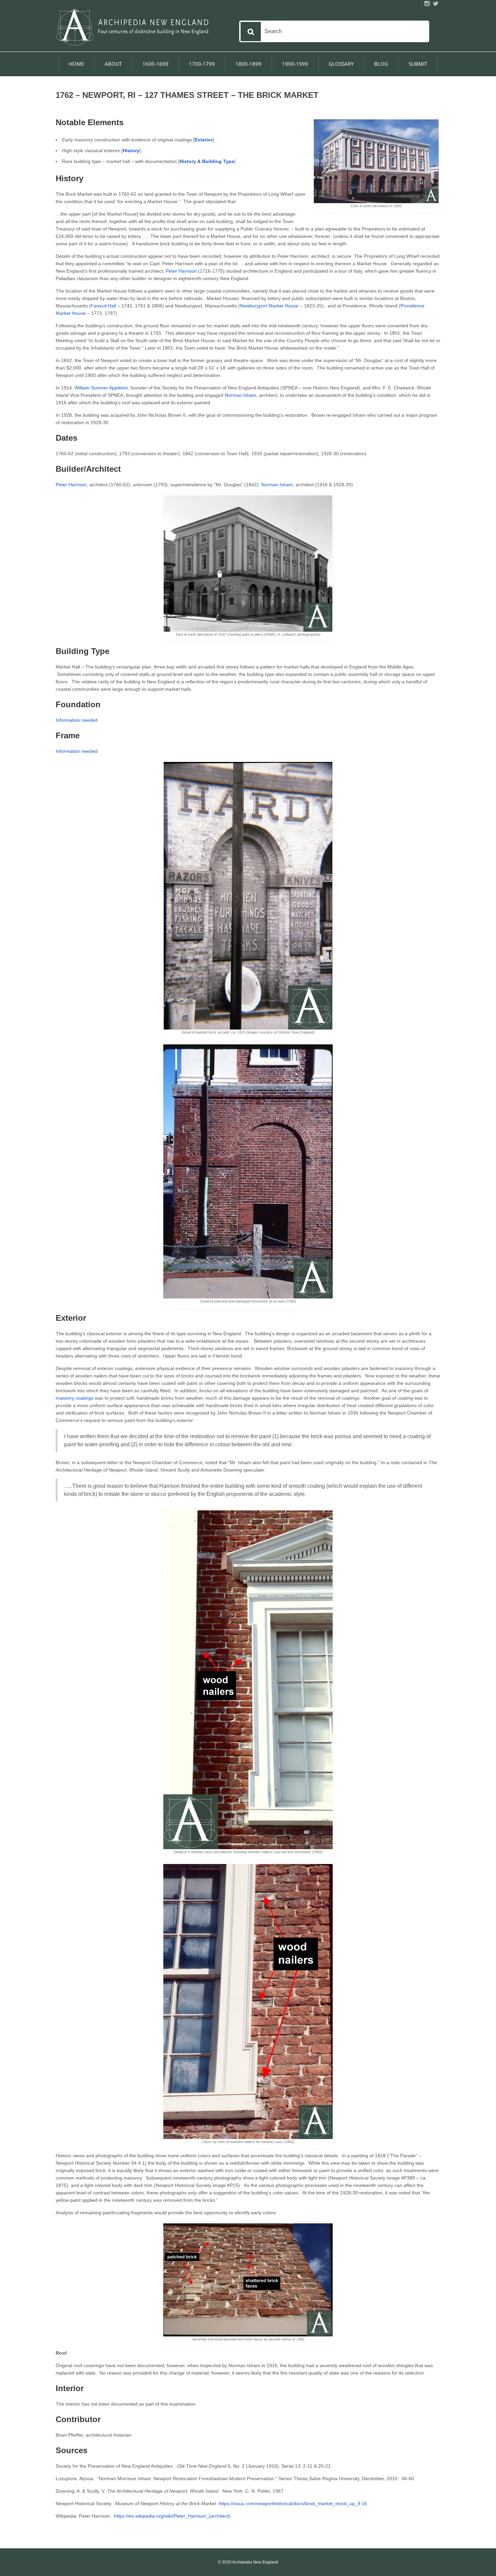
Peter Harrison (181, 271)
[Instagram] (427, 4)
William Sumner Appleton (101, 388)
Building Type (218, 161)
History (188, 161)
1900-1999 (295, 64)
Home (76, 64)
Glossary (341, 64)
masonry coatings (75, 1398)
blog (381, 64)
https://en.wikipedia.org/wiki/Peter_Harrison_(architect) (172, 2516)
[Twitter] (436, 4)
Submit (418, 64)
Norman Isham (241, 395)
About (113, 64)
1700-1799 (202, 64)
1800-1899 (249, 64)
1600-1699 (155, 64)
